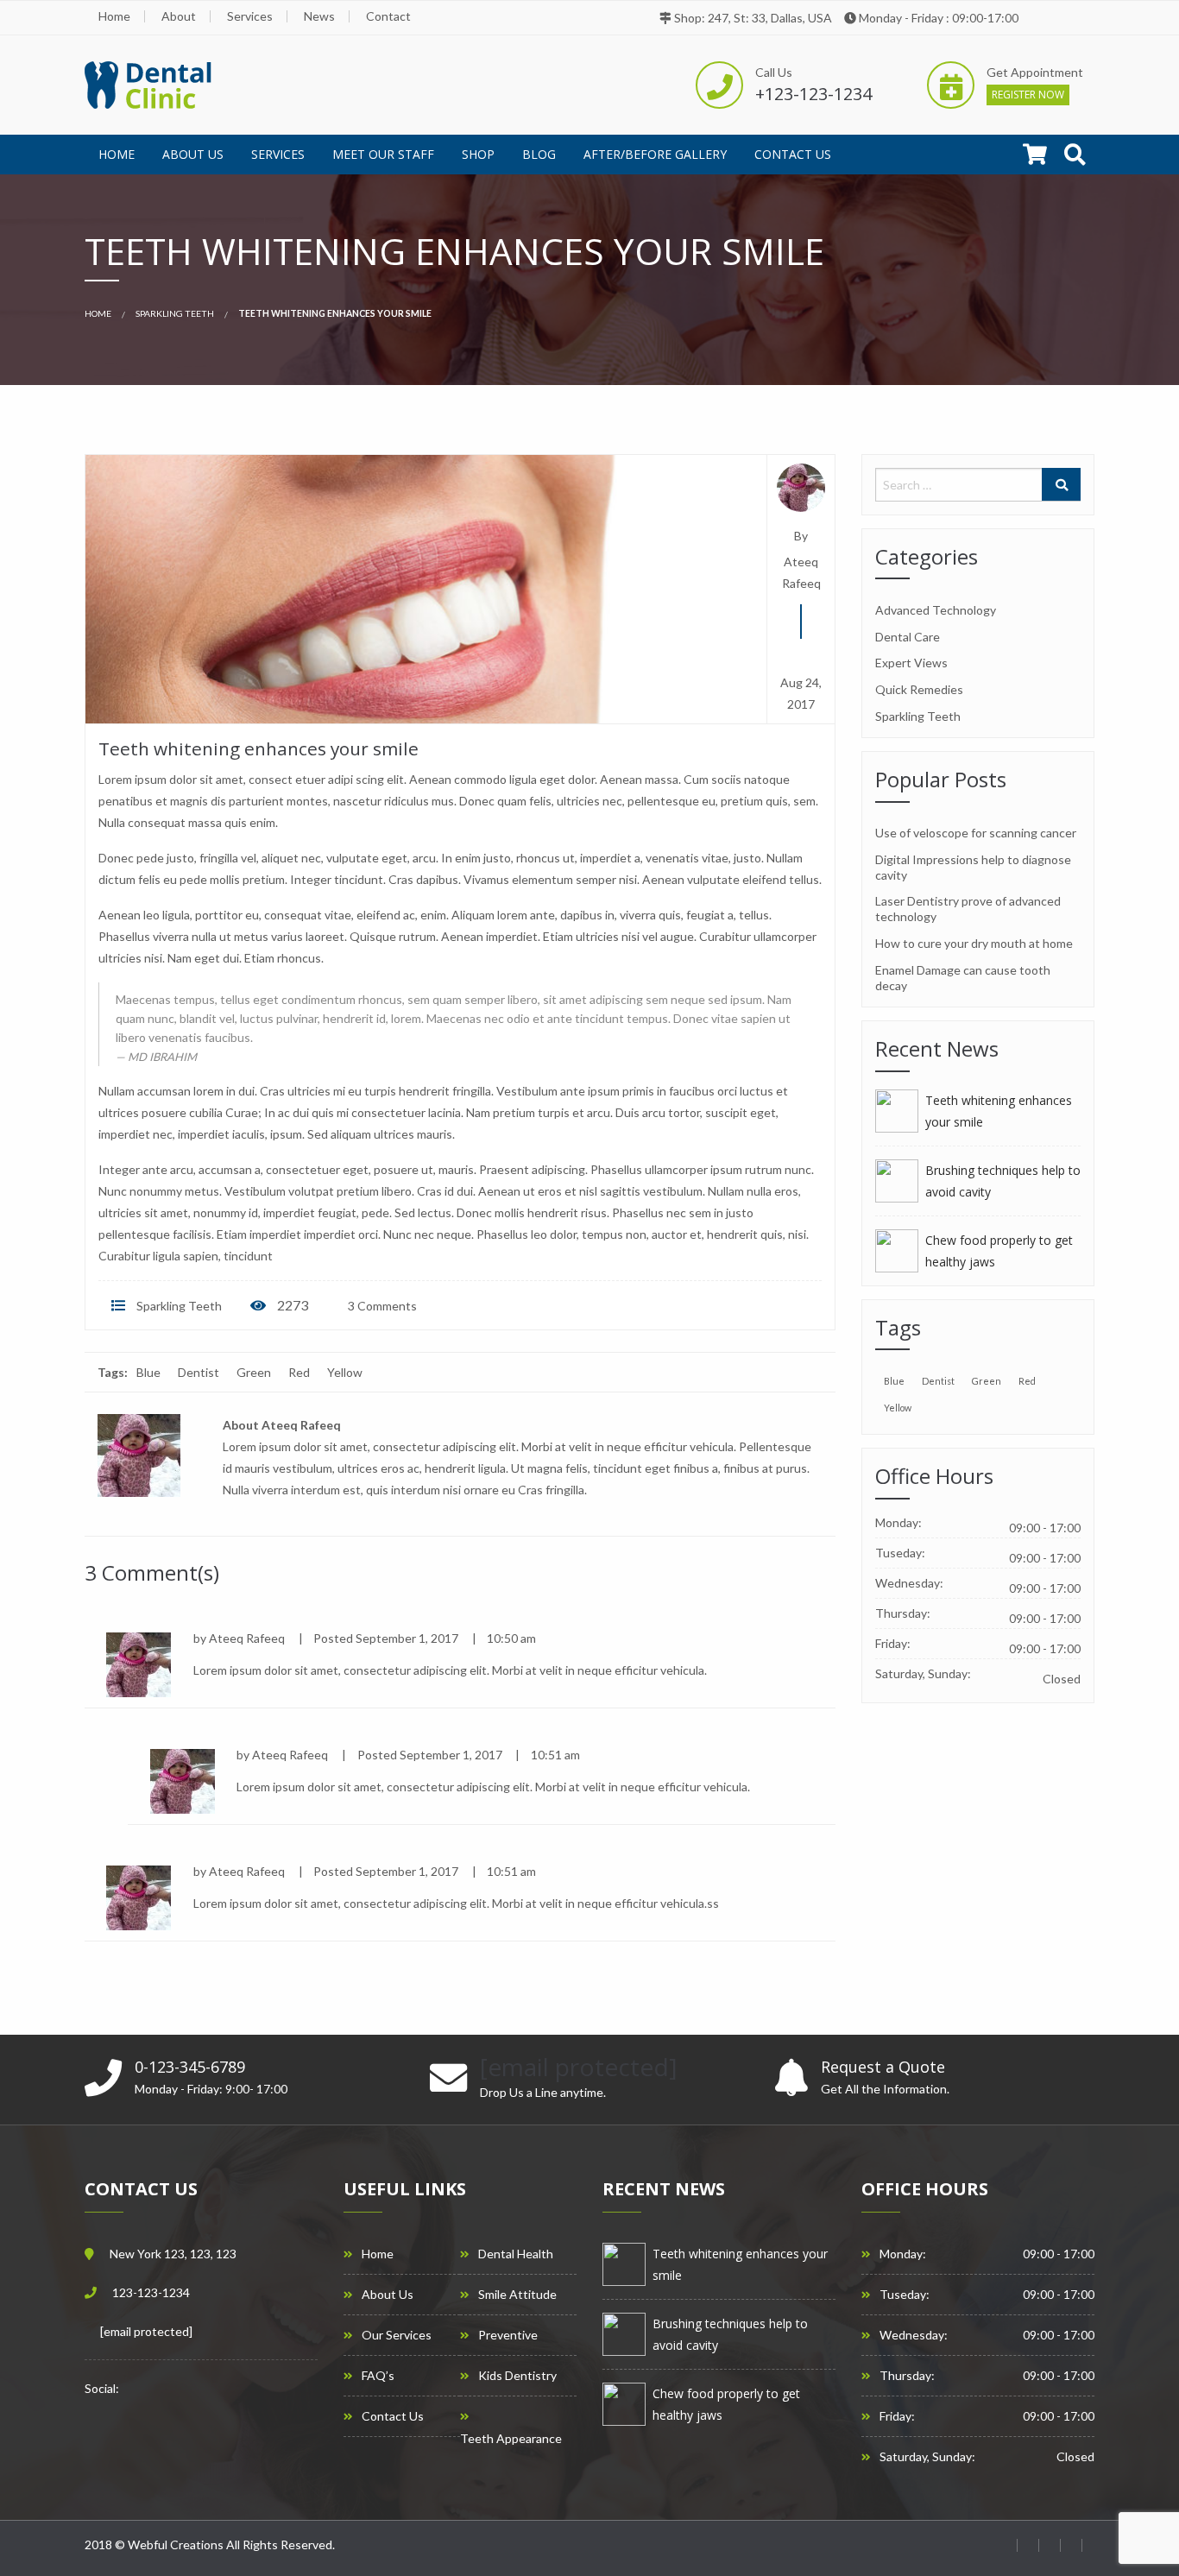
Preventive (508, 2335)
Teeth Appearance (511, 2439)
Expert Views (911, 663)
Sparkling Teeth (175, 313)
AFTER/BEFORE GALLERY (655, 154)
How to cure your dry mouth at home (974, 943)
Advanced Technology (936, 610)
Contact (388, 16)
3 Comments (381, 1306)
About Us (193, 154)
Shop (478, 154)
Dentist (199, 1372)
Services (250, 16)
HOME (117, 154)
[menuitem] (117, 155)
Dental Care (908, 637)
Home (114, 16)
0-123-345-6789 (190, 2067)
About (179, 16)
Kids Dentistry (517, 2376)
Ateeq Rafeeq (801, 572)
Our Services (397, 2335)
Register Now (1028, 95)
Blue (148, 1372)
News (319, 16)
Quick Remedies (919, 689)
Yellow (345, 1372)
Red (299, 1372)
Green (254, 1372)
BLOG (539, 154)
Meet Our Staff (383, 154)
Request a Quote (883, 2067)
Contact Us (793, 154)
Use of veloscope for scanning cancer (976, 833)
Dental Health (516, 2254)
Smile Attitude (517, 2295)
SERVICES (278, 154)
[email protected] (146, 2331)
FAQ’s (378, 2376)
